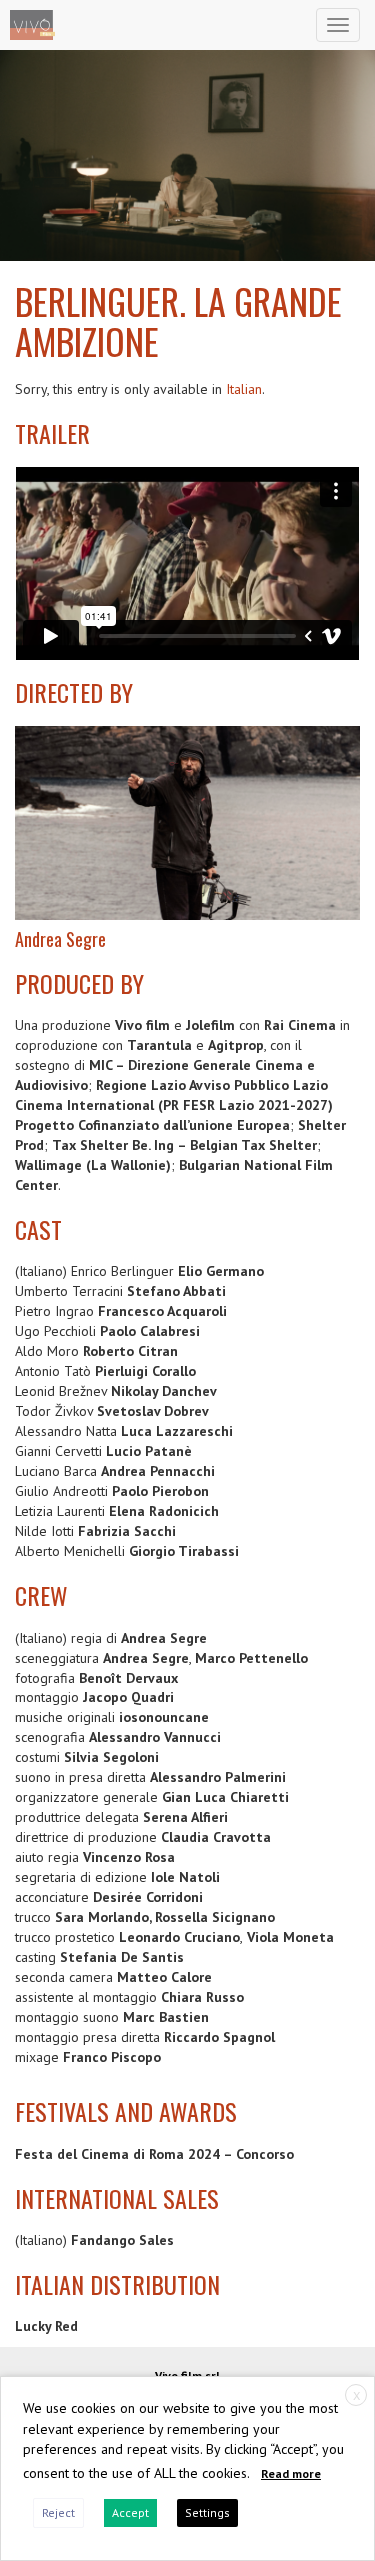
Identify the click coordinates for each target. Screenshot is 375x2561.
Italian (244, 389)
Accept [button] (130, 2512)
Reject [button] (58, 2512)
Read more (291, 2473)
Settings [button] (207, 2512)
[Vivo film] (32, 25)
